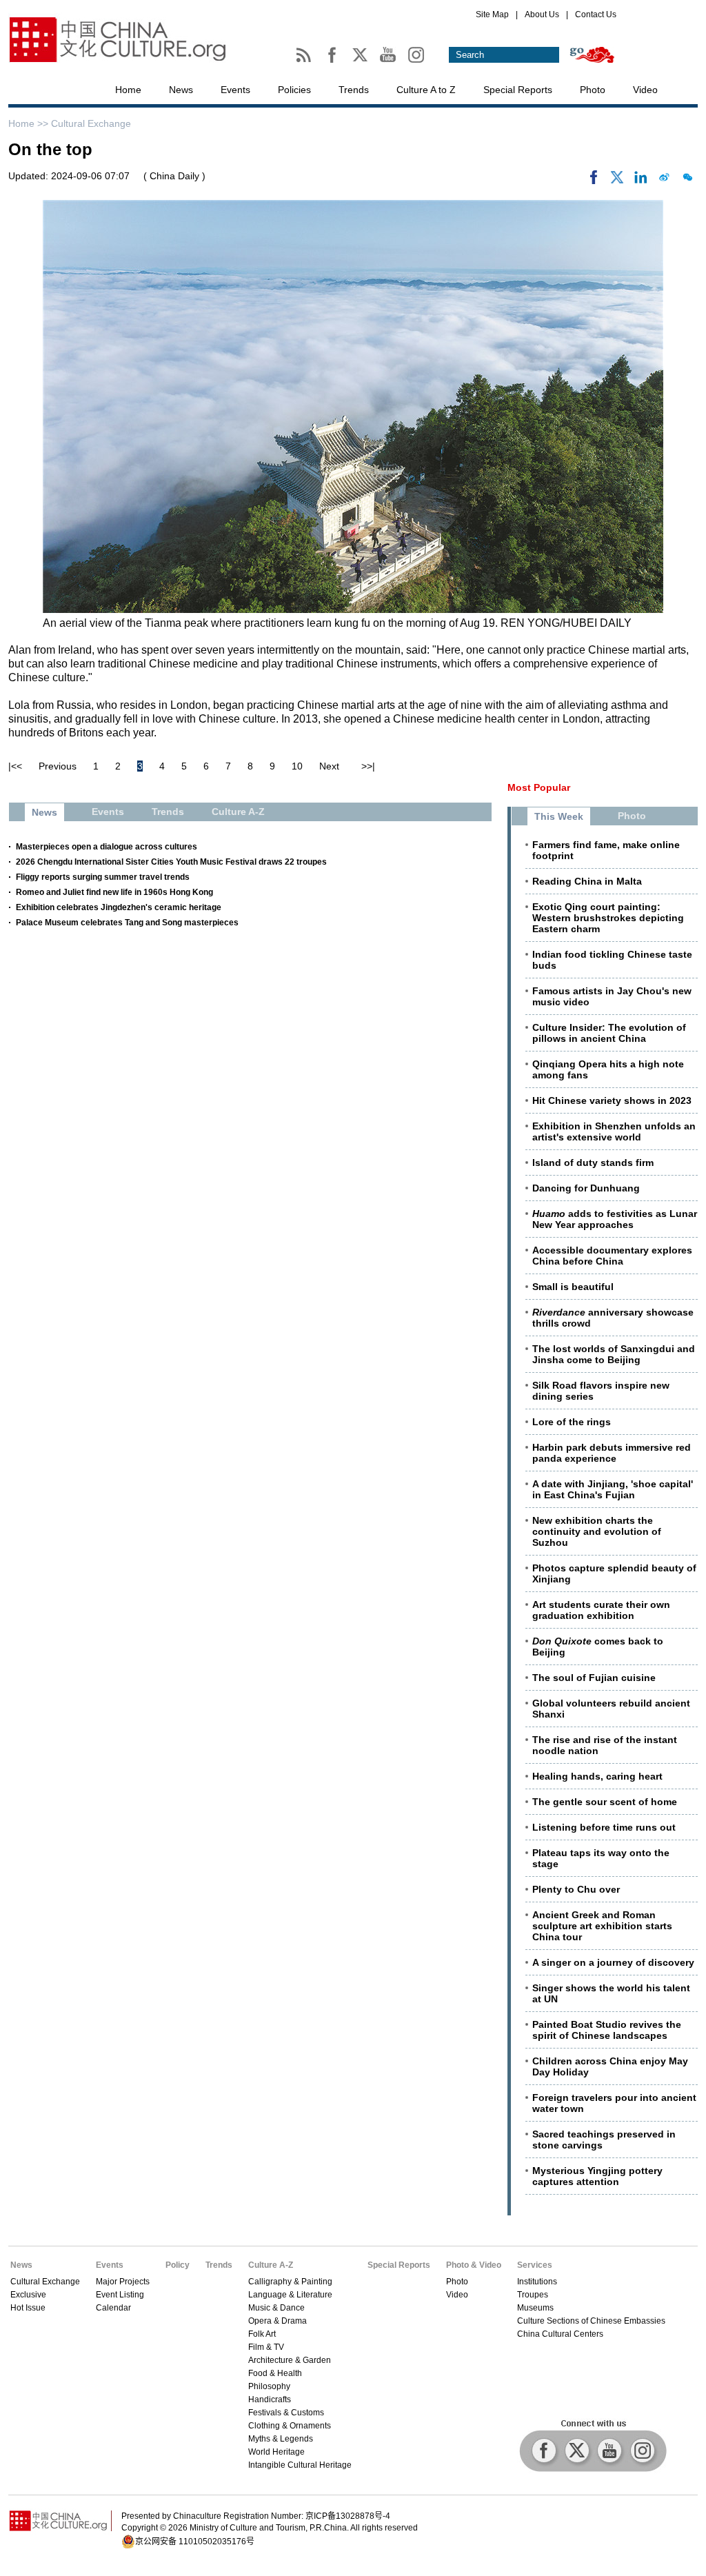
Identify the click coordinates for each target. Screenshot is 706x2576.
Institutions (537, 2282)
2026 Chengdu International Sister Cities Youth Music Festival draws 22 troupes (171, 862)
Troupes (533, 2295)
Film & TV (266, 2347)
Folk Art (262, 2334)
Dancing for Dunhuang (586, 1188)
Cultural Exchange (91, 123)
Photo (593, 90)
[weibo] (664, 181)
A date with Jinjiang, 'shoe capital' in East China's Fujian (613, 1489)
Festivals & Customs (286, 2413)
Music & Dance (276, 2308)
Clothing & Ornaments (290, 2426)
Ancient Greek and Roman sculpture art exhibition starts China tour (602, 1926)
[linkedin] (641, 181)
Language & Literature (290, 2295)
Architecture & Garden (290, 2360)
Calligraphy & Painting (290, 2282)
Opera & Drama (278, 2321)
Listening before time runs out (604, 1827)
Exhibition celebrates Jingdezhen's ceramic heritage (119, 907)
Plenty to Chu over (576, 1889)
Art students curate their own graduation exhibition (601, 1610)
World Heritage (276, 2452)
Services (535, 2265)
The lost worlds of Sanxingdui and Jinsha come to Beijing (614, 1354)
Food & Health (275, 2373)
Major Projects (123, 2282)
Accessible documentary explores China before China (612, 1256)
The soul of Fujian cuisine (594, 1678)
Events (235, 90)
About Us (542, 14)
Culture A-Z (271, 2265)
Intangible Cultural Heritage (300, 2465)
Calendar (113, 2308)
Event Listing (120, 2295)
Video (645, 90)
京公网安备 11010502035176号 (195, 2542)
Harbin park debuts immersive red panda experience (612, 1453)
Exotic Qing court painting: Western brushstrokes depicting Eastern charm (608, 918)
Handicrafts (270, 2399)
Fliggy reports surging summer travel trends (103, 877)
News (181, 90)
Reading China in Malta (587, 881)
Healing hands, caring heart (597, 1776)
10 (297, 766)
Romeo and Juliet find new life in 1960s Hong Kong (114, 892)
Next (329, 766)
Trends (354, 90)
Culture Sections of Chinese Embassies (591, 2321)
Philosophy (269, 2386)
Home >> (30, 123)
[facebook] (594, 181)
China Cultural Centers (560, 2334)
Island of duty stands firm (593, 1163)
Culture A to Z (426, 90)
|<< (15, 766)
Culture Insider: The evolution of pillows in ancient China (609, 1033)
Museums (535, 2308)
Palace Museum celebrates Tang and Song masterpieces (127, 923)
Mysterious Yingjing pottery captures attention (597, 2176)
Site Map (492, 14)
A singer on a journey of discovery (613, 1962)
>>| (368, 766)
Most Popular (539, 787)
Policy (178, 2265)
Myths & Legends (281, 2439)
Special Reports (518, 90)
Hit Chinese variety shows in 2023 (612, 1100)
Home (128, 90)
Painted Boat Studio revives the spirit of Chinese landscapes (607, 2030)
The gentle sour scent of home (605, 1802)
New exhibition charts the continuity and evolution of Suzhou (597, 1531)
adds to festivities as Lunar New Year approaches (615, 1219)
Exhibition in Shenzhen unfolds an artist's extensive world (614, 1131)
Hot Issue (28, 2308)
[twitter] (617, 181)
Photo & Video (474, 2265)
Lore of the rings (572, 1422)
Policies (294, 90)
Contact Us (596, 14)
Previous (58, 766)
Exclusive (28, 2295)
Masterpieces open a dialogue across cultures (107, 847)
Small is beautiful (573, 1287)
